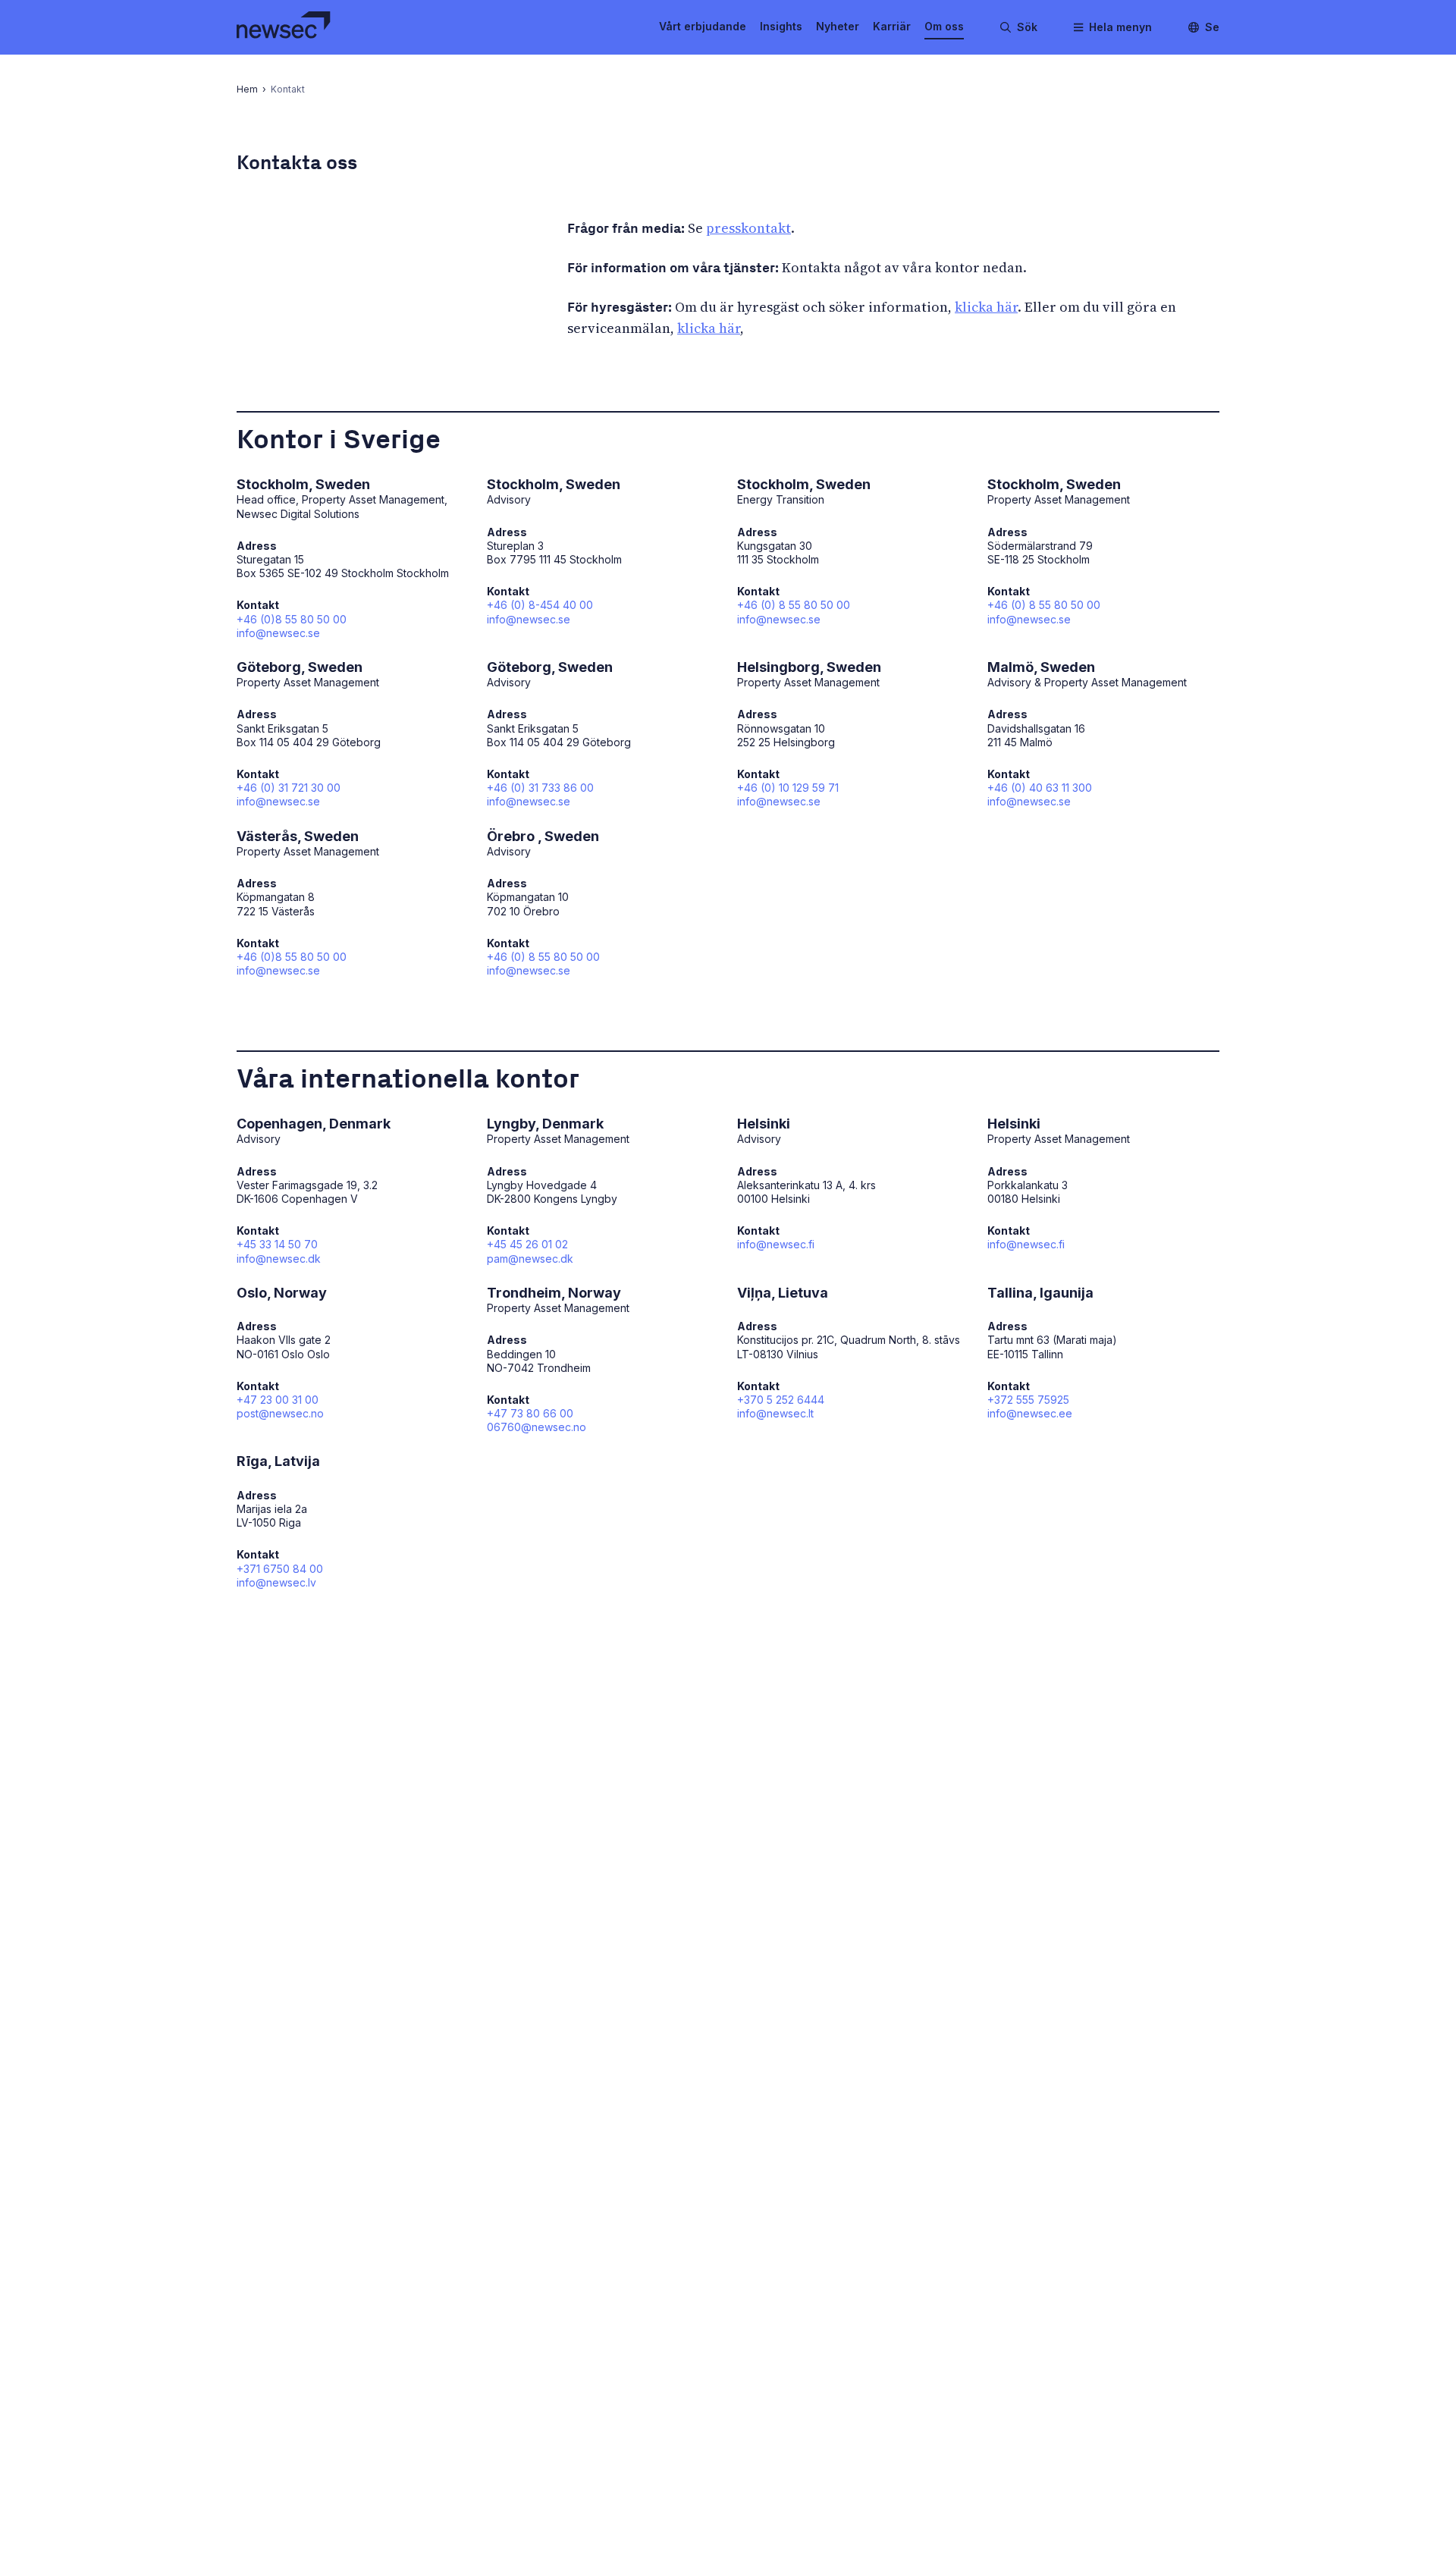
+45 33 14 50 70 (277, 1244)
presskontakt (748, 228)
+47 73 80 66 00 (530, 1413)
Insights (781, 26)
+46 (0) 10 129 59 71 (788, 788)
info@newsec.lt (775, 1413)
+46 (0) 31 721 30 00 (289, 788)
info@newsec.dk (279, 1259)
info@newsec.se (278, 633)
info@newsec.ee (1030, 1413)
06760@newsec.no (537, 1427)
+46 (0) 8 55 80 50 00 (794, 605)
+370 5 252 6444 (781, 1400)
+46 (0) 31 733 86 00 (540, 788)
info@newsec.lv (276, 1582)
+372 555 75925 (1028, 1400)
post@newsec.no (280, 1413)
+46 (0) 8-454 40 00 (540, 605)
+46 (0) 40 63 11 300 (1040, 788)
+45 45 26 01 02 (527, 1244)
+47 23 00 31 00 (278, 1400)
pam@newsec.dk (530, 1259)
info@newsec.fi (776, 1244)
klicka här (986, 307)
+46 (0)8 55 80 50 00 (292, 619)
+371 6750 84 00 (280, 1569)
